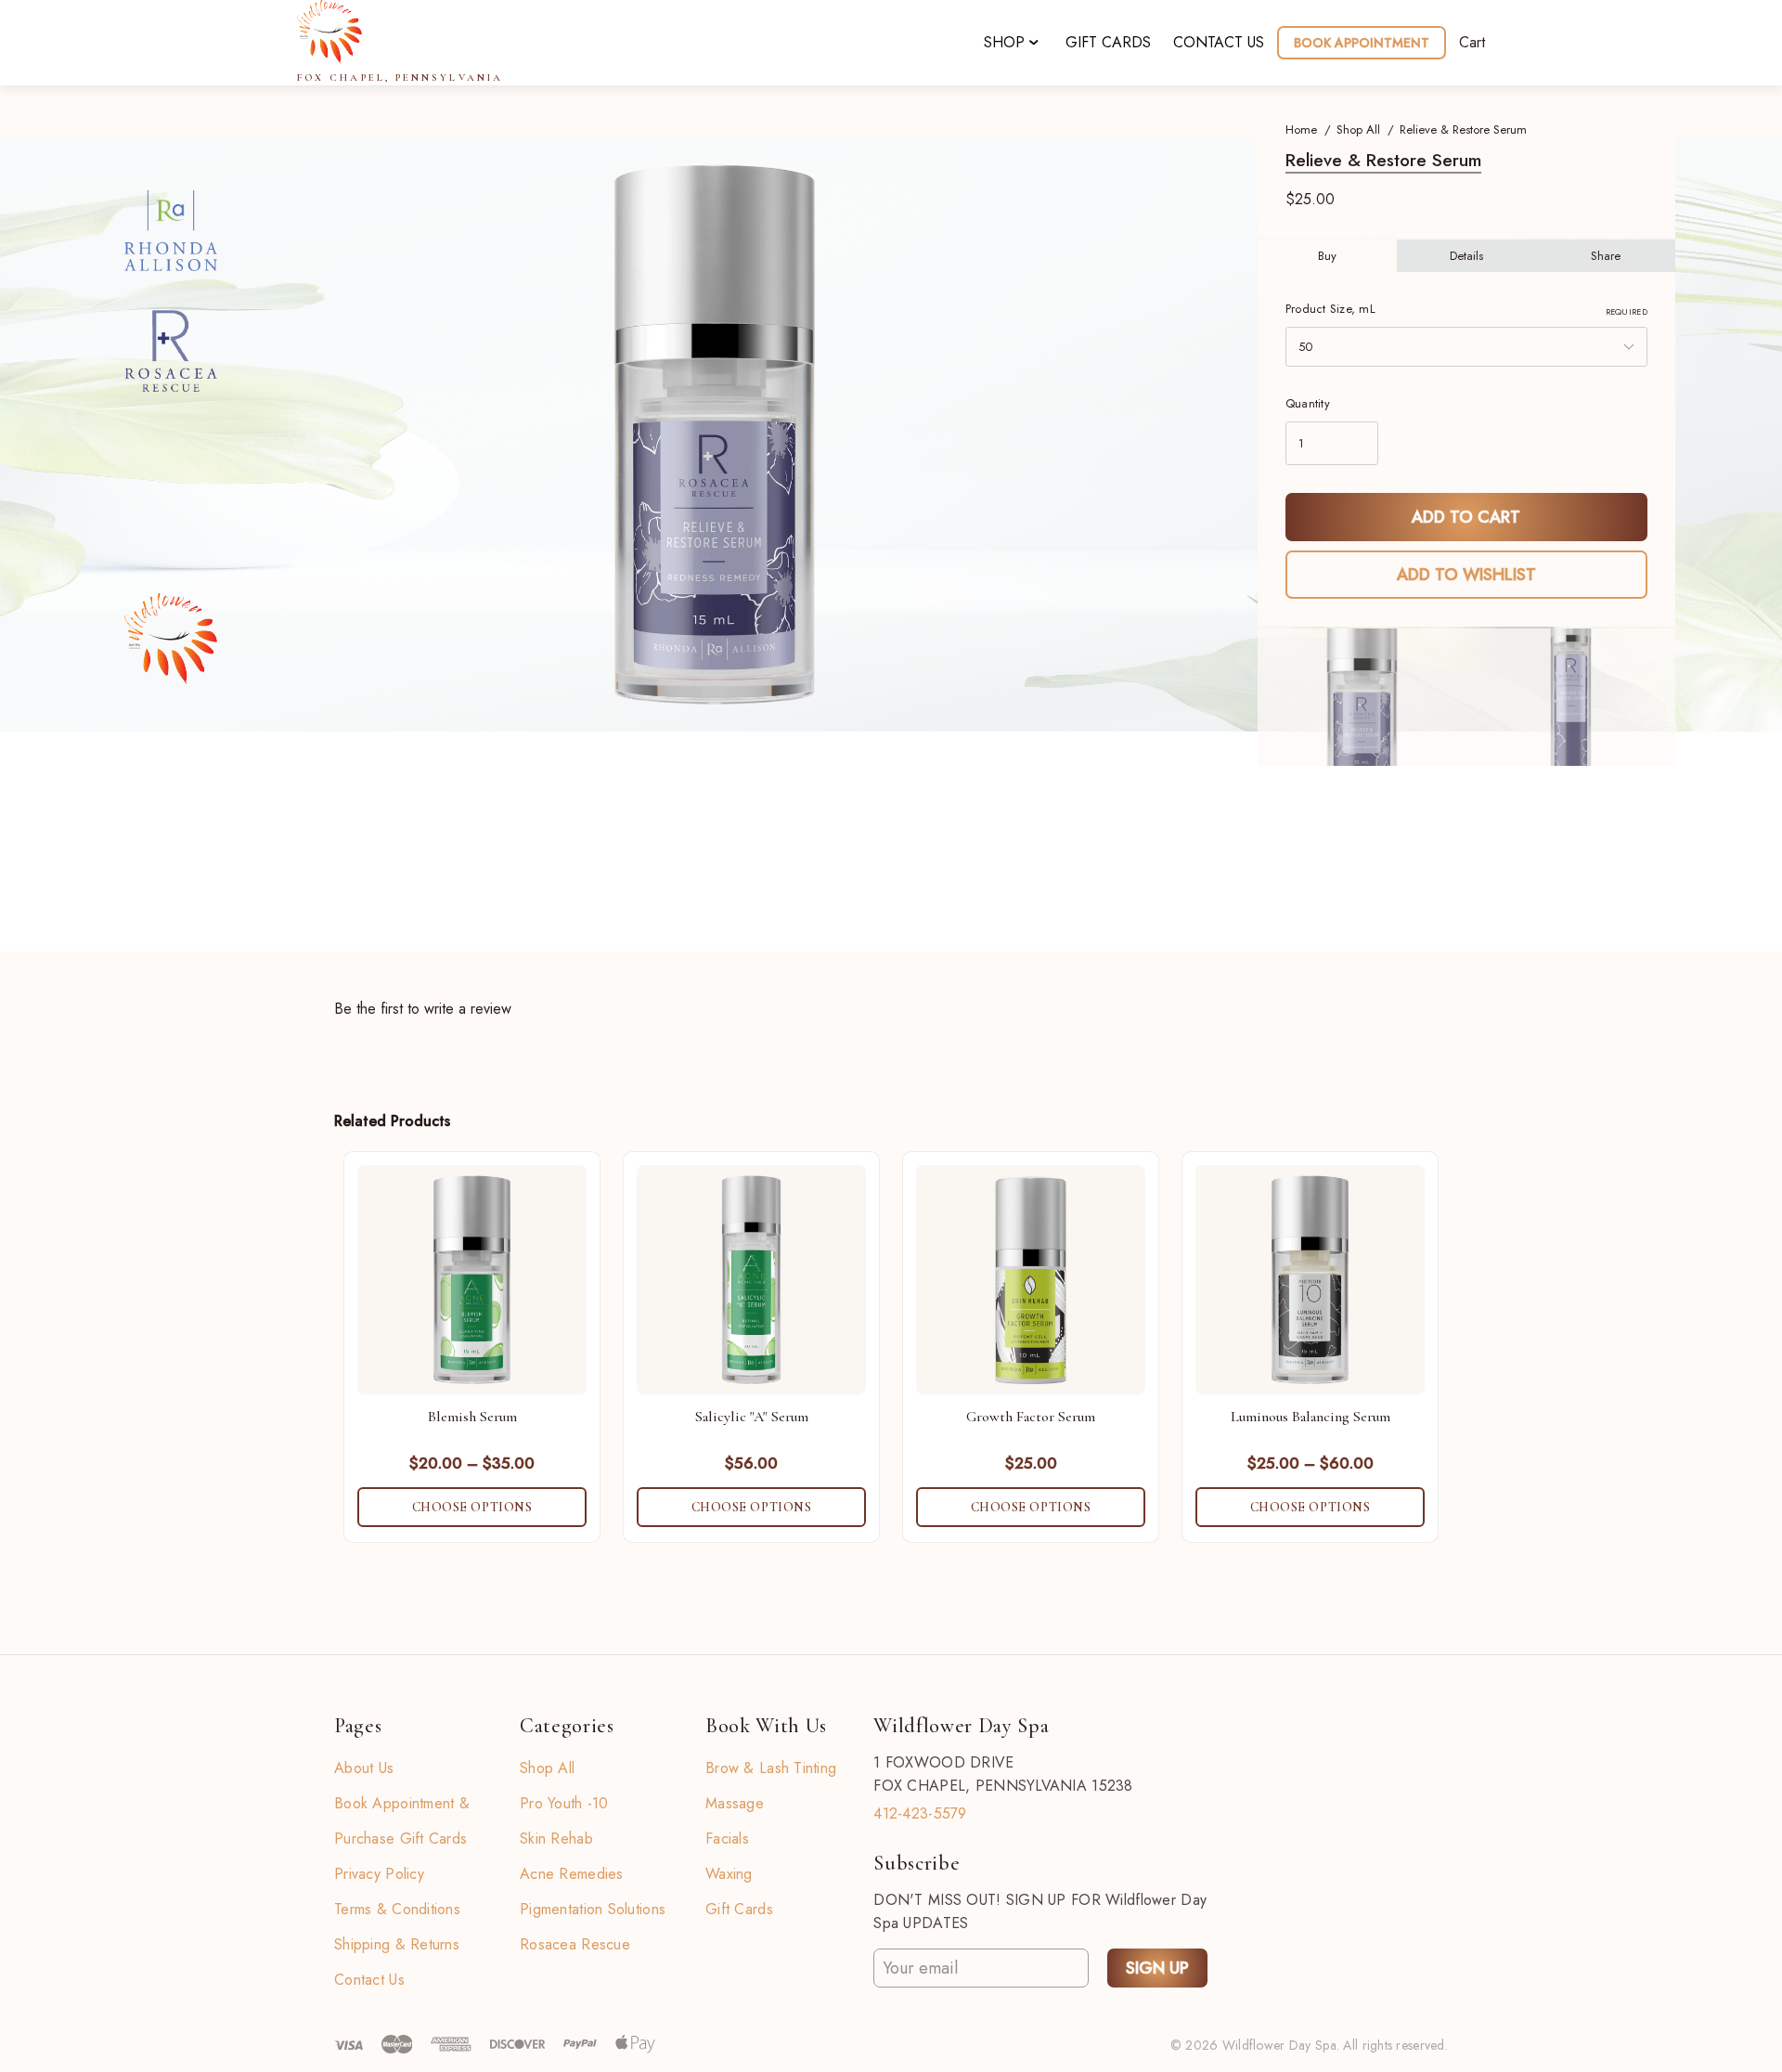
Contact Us (369, 1980)
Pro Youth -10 (564, 1803)
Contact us (1219, 42)
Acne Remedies (572, 1874)
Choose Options (472, 1507)
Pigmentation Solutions (593, 1909)
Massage (735, 1803)
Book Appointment (1362, 43)
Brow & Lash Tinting (771, 1768)
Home (1301, 129)
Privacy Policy (379, 1874)
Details (1466, 256)
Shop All (1358, 129)
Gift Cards (1108, 42)
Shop (1004, 42)
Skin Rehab (556, 1839)
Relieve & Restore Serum (1463, 129)
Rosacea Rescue (575, 1944)
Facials (727, 1839)
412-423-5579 (920, 1813)
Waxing (729, 1874)
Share (1606, 256)
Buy (1327, 256)
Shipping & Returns (397, 1944)
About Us (364, 1768)
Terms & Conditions (397, 1909)
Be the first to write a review (423, 1009)
